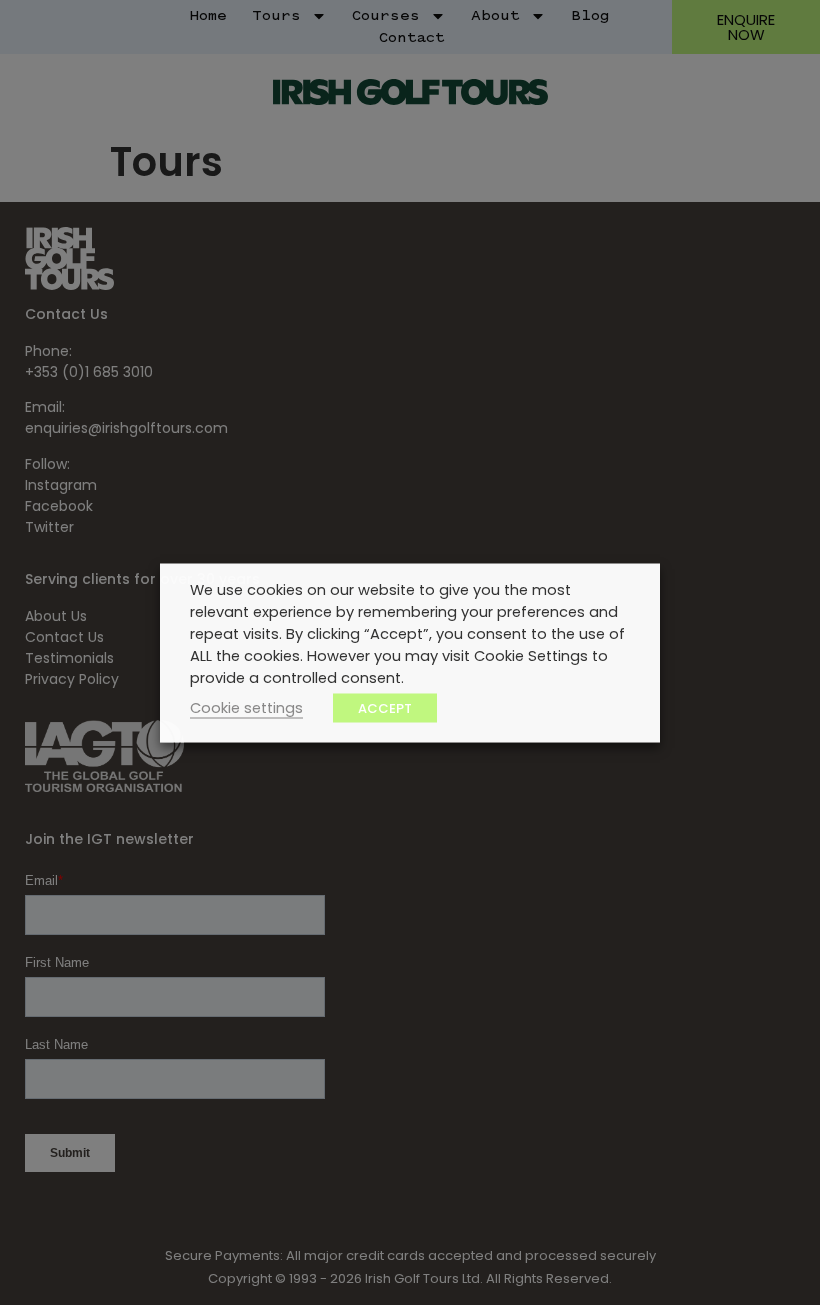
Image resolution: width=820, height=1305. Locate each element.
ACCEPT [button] (385, 707)
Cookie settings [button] (246, 707)
